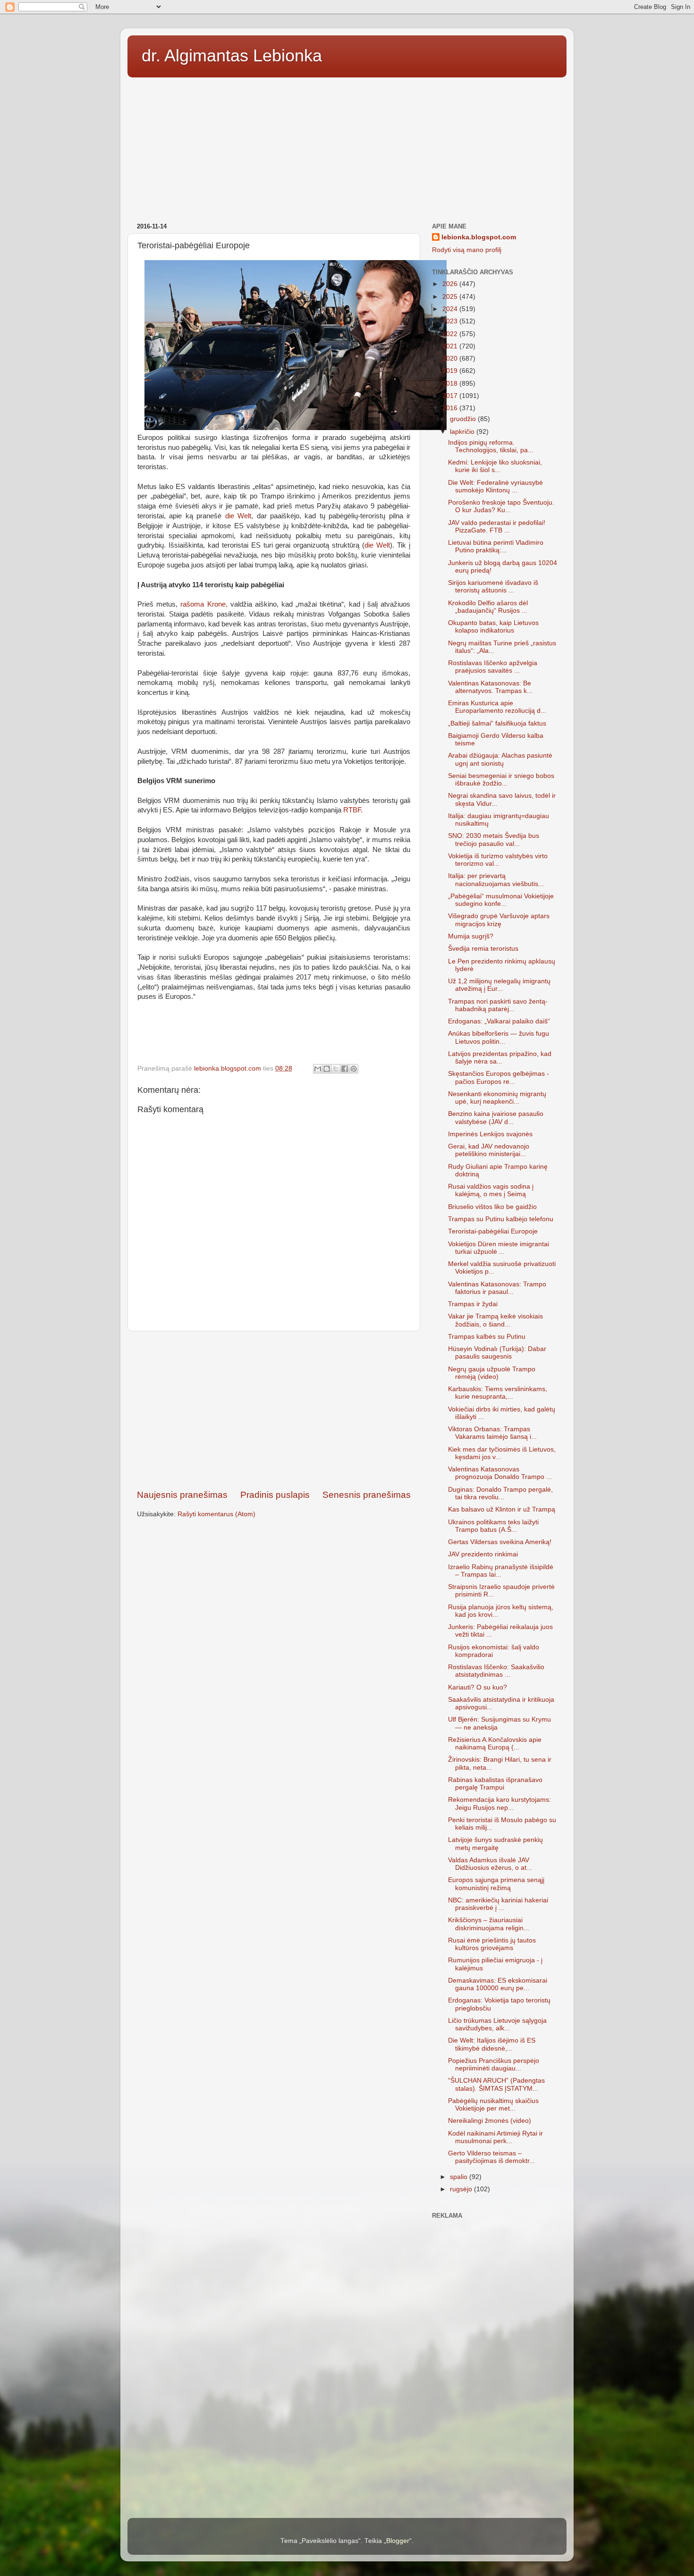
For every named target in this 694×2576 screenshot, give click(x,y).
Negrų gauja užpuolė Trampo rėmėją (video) (492, 1373)
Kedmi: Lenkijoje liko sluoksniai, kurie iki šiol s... (495, 466)
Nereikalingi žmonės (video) (490, 2121)
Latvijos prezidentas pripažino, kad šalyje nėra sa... (500, 1058)
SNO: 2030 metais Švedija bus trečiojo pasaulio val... (494, 840)
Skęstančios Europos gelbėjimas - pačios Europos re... (499, 1077)
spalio (460, 2177)
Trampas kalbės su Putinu (487, 1337)
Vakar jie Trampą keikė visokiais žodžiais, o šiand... (495, 1320)
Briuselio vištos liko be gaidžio (492, 1207)
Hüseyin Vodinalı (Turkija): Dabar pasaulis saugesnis (497, 1353)
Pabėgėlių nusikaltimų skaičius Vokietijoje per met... (493, 2105)
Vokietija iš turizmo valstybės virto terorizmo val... (498, 860)
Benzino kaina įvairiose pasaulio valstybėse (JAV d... (496, 1118)
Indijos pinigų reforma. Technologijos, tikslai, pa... (491, 446)
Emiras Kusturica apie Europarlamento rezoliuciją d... (497, 707)
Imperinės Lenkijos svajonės (490, 1134)
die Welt (238, 516)
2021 (451, 346)
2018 (451, 384)
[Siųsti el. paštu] (318, 1069)
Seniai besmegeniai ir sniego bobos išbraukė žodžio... (501, 780)
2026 (451, 284)
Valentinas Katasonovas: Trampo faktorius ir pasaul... (497, 1288)
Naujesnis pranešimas (182, 1495)
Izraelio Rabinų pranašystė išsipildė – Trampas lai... (501, 1571)
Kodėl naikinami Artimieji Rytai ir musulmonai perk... (495, 2137)
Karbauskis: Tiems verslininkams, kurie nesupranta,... (498, 1393)
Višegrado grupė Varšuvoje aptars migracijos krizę (499, 920)
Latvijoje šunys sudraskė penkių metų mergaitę (495, 1844)
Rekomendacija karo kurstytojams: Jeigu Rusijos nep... (499, 1803)
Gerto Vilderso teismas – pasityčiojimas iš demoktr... (491, 2157)
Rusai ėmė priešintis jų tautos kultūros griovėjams (492, 1944)
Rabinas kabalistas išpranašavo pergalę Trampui (495, 1784)
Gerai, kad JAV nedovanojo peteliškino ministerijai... (489, 1150)
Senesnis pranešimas (367, 1495)
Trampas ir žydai (473, 1304)
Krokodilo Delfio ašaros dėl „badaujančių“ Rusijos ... (488, 607)
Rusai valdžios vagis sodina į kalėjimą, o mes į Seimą (491, 1190)
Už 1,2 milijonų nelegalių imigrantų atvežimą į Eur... (499, 985)
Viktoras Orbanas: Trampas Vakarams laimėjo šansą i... (492, 1433)
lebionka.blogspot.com (479, 237)
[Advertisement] (347, 147)
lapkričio (463, 432)
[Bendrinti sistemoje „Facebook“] (345, 1069)
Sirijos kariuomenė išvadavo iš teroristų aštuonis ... (493, 587)
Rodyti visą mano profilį (467, 250)
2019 (451, 371)
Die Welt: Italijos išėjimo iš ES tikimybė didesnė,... (492, 2044)
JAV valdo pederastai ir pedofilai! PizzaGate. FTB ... (497, 527)
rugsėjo (462, 2189)
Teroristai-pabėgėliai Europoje (493, 1231)
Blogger (398, 2541)
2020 (451, 359)
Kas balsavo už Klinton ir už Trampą (502, 1509)
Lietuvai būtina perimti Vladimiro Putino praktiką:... (496, 546)
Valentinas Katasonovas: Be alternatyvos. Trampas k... (490, 687)
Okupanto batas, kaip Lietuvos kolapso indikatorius (493, 627)
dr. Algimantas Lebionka (232, 55)
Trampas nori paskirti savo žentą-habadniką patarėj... (498, 1005)
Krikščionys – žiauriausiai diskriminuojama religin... (489, 1924)
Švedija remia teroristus (483, 949)
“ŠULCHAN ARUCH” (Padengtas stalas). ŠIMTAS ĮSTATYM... (496, 2084)
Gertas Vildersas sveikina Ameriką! (500, 1542)
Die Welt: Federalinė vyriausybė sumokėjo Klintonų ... (495, 486)
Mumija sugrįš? (471, 936)
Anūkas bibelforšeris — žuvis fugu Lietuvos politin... (499, 1037)
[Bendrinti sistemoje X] (336, 1069)
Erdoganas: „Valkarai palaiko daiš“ (499, 1021)
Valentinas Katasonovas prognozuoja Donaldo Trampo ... (500, 1473)
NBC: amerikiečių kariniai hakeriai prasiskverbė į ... (498, 1904)
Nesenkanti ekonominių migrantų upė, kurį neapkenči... (497, 1098)
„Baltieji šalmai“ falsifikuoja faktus (497, 723)
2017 (451, 396)
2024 (451, 309)
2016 (451, 408)
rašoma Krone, (202, 604)
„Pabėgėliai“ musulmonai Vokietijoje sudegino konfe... (501, 900)
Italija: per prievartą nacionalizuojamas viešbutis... (496, 880)
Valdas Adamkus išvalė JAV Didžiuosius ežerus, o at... (490, 1864)
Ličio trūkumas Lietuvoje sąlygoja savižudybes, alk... (497, 2024)
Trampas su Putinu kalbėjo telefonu (501, 1219)
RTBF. (352, 810)
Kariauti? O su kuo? (478, 1687)
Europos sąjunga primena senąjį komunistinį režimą (496, 1884)
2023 (451, 321)
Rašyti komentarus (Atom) (216, 1514)
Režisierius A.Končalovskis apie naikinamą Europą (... (495, 1744)
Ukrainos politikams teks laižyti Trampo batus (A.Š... (493, 1526)
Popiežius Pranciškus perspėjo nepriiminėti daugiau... (494, 2065)
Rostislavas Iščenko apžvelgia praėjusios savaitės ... (493, 667)
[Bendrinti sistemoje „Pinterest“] (354, 1069)
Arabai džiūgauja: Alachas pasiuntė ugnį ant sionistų (500, 759)
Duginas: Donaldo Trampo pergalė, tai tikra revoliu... (500, 1493)
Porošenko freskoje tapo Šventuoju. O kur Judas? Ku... (501, 506)
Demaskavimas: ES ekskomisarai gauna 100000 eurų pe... (498, 1984)
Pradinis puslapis (275, 1495)
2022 (451, 334)
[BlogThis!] (327, 1069)
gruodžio (464, 419)
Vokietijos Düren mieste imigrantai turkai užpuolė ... (499, 1248)
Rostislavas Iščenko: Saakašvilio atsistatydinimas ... (496, 1671)
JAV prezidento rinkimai (483, 1554)
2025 (451, 297)
